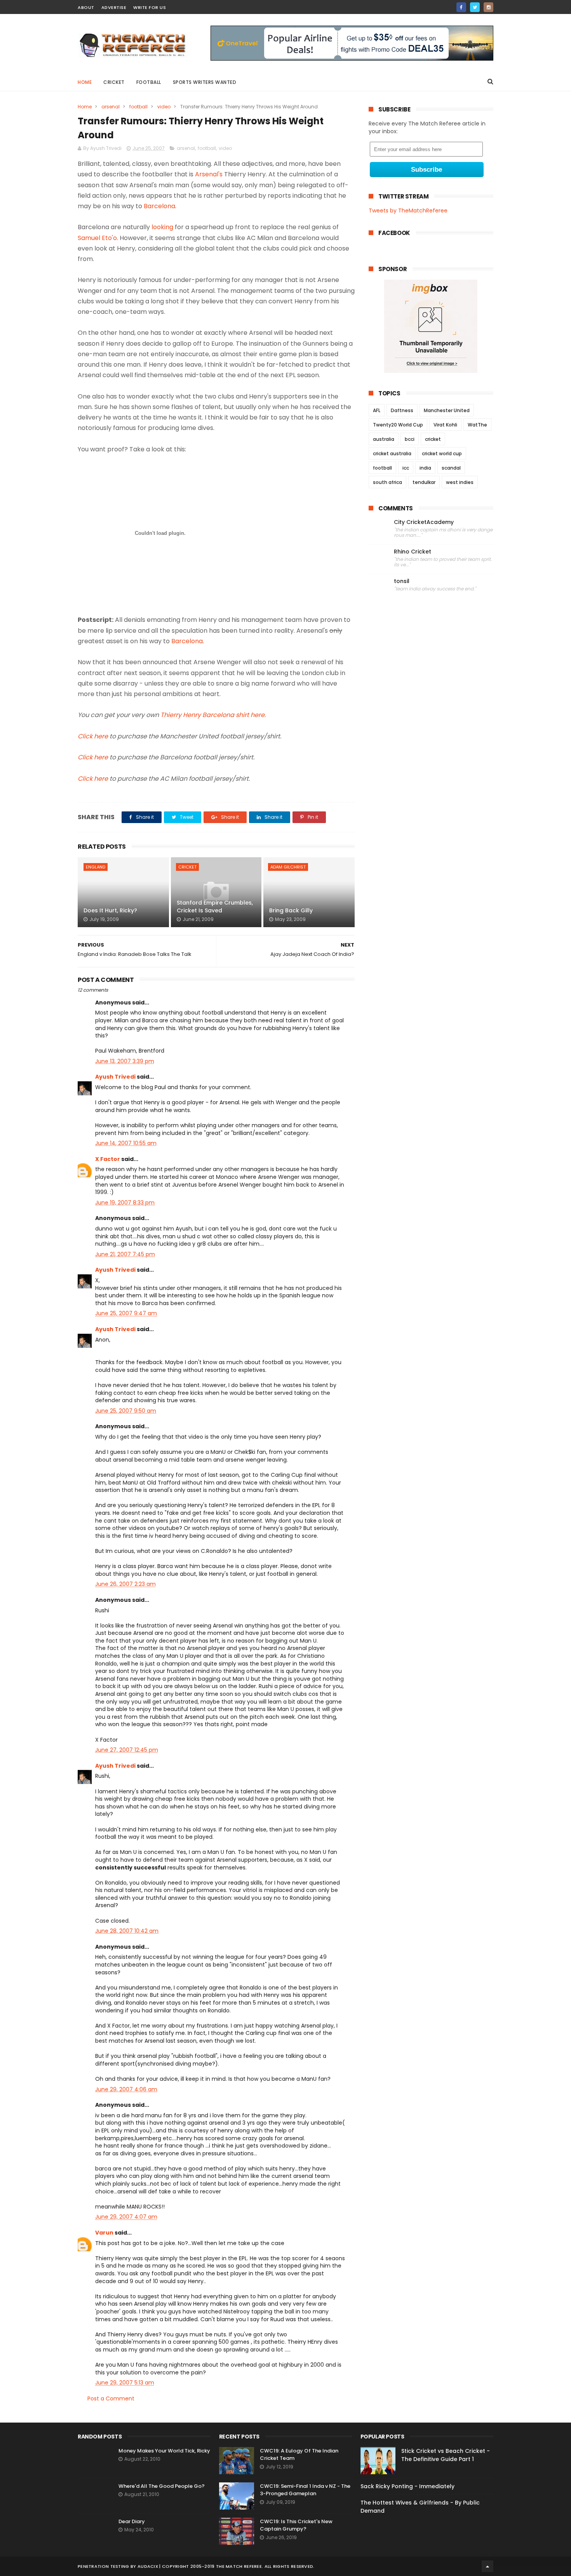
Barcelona (159, 206)
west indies (460, 482)
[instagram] (488, 7)
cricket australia (392, 453)
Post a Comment (111, 2398)
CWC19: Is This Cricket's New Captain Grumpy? (296, 2525)
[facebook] (461, 7)
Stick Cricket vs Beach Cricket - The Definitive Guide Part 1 (446, 2455)
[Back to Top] (487, 2566)
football (138, 107)
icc (406, 468)
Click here (93, 736)
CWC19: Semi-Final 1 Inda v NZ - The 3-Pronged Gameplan (305, 2490)
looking (162, 227)
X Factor (108, 1159)
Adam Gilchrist (288, 867)
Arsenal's (209, 174)
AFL (377, 410)
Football (149, 82)
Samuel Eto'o (97, 238)
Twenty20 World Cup (398, 425)
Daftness (402, 410)
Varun (104, 2233)
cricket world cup (442, 453)
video (164, 107)
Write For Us (150, 7)
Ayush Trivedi (115, 1077)
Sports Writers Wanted (205, 82)
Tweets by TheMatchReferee (408, 211)
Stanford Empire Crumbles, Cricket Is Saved (215, 907)
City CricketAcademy (424, 522)
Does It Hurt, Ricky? (110, 910)
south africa (387, 482)
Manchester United (447, 410)
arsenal (111, 107)
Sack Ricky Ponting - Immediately (407, 2486)
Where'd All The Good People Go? (162, 2486)
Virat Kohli (445, 425)
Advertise (114, 7)
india (425, 468)
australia (384, 439)
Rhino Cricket (413, 552)
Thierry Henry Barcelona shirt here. (213, 715)
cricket (114, 82)
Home (85, 82)
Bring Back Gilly (291, 910)
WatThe (477, 425)
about (86, 7)
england (96, 867)
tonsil (402, 581)
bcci (410, 439)
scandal (451, 468)
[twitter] (475, 7)
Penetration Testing (104, 2566)
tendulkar (424, 482)
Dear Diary (132, 2521)
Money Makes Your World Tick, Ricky (164, 2451)
